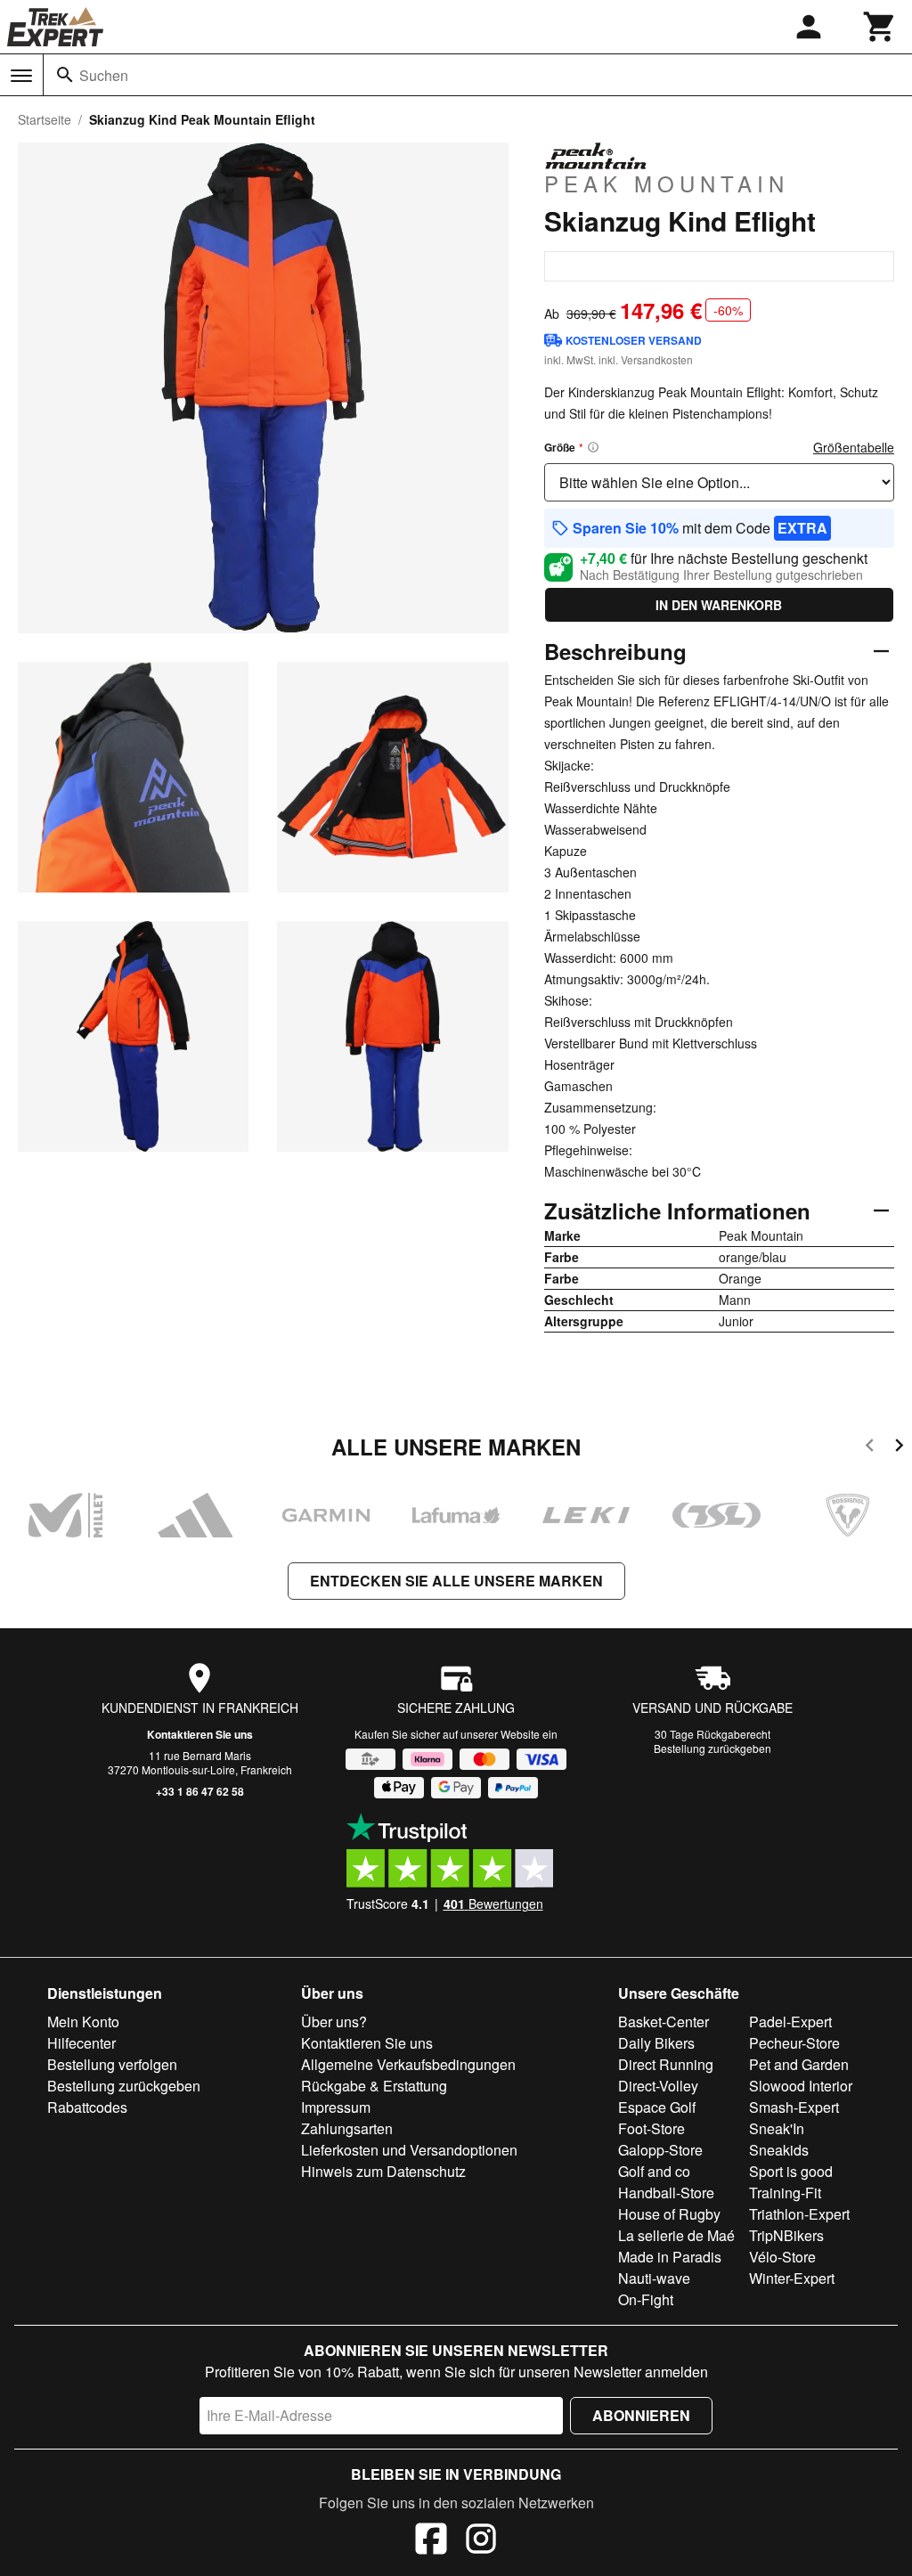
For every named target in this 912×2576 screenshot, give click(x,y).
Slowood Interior (801, 2086)
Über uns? (334, 2022)
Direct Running (666, 2064)
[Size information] (593, 447)
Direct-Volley (658, 2086)
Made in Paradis (670, 2257)
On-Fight (646, 2299)
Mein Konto (83, 2022)
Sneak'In (777, 2128)
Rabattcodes (87, 2107)
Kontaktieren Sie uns (200, 1734)
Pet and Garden (799, 2064)
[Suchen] (65, 75)
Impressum (336, 2107)
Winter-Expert (792, 2278)
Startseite (45, 119)
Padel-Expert (790, 2022)
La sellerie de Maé (676, 2235)
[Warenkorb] (880, 27)
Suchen (104, 75)
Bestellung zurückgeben (712, 1748)
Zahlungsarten (347, 2128)
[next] (899, 1448)
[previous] (870, 1448)
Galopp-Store (660, 2150)
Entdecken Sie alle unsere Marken (456, 1581)
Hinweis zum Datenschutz (383, 2171)
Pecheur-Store (794, 2043)
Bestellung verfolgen (112, 2064)
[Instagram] (481, 2541)
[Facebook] (431, 2541)
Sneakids (779, 2150)
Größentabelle (854, 447)
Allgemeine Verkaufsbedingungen (408, 2064)
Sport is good (791, 2171)
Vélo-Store (782, 2257)
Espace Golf (657, 2107)
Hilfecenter (81, 2043)
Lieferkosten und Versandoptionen (409, 2150)
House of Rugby (669, 2214)
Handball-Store (666, 2193)
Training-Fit (785, 2193)
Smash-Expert (794, 2107)
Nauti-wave (654, 2278)
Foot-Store (651, 2128)
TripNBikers (786, 2235)
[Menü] (21, 76)
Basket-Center (664, 2022)
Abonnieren (641, 2415)
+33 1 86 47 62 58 (200, 1791)
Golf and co (654, 2171)
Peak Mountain (667, 183)
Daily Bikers (656, 2043)
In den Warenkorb (719, 605)
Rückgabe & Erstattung (374, 2086)
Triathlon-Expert (799, 2214)
